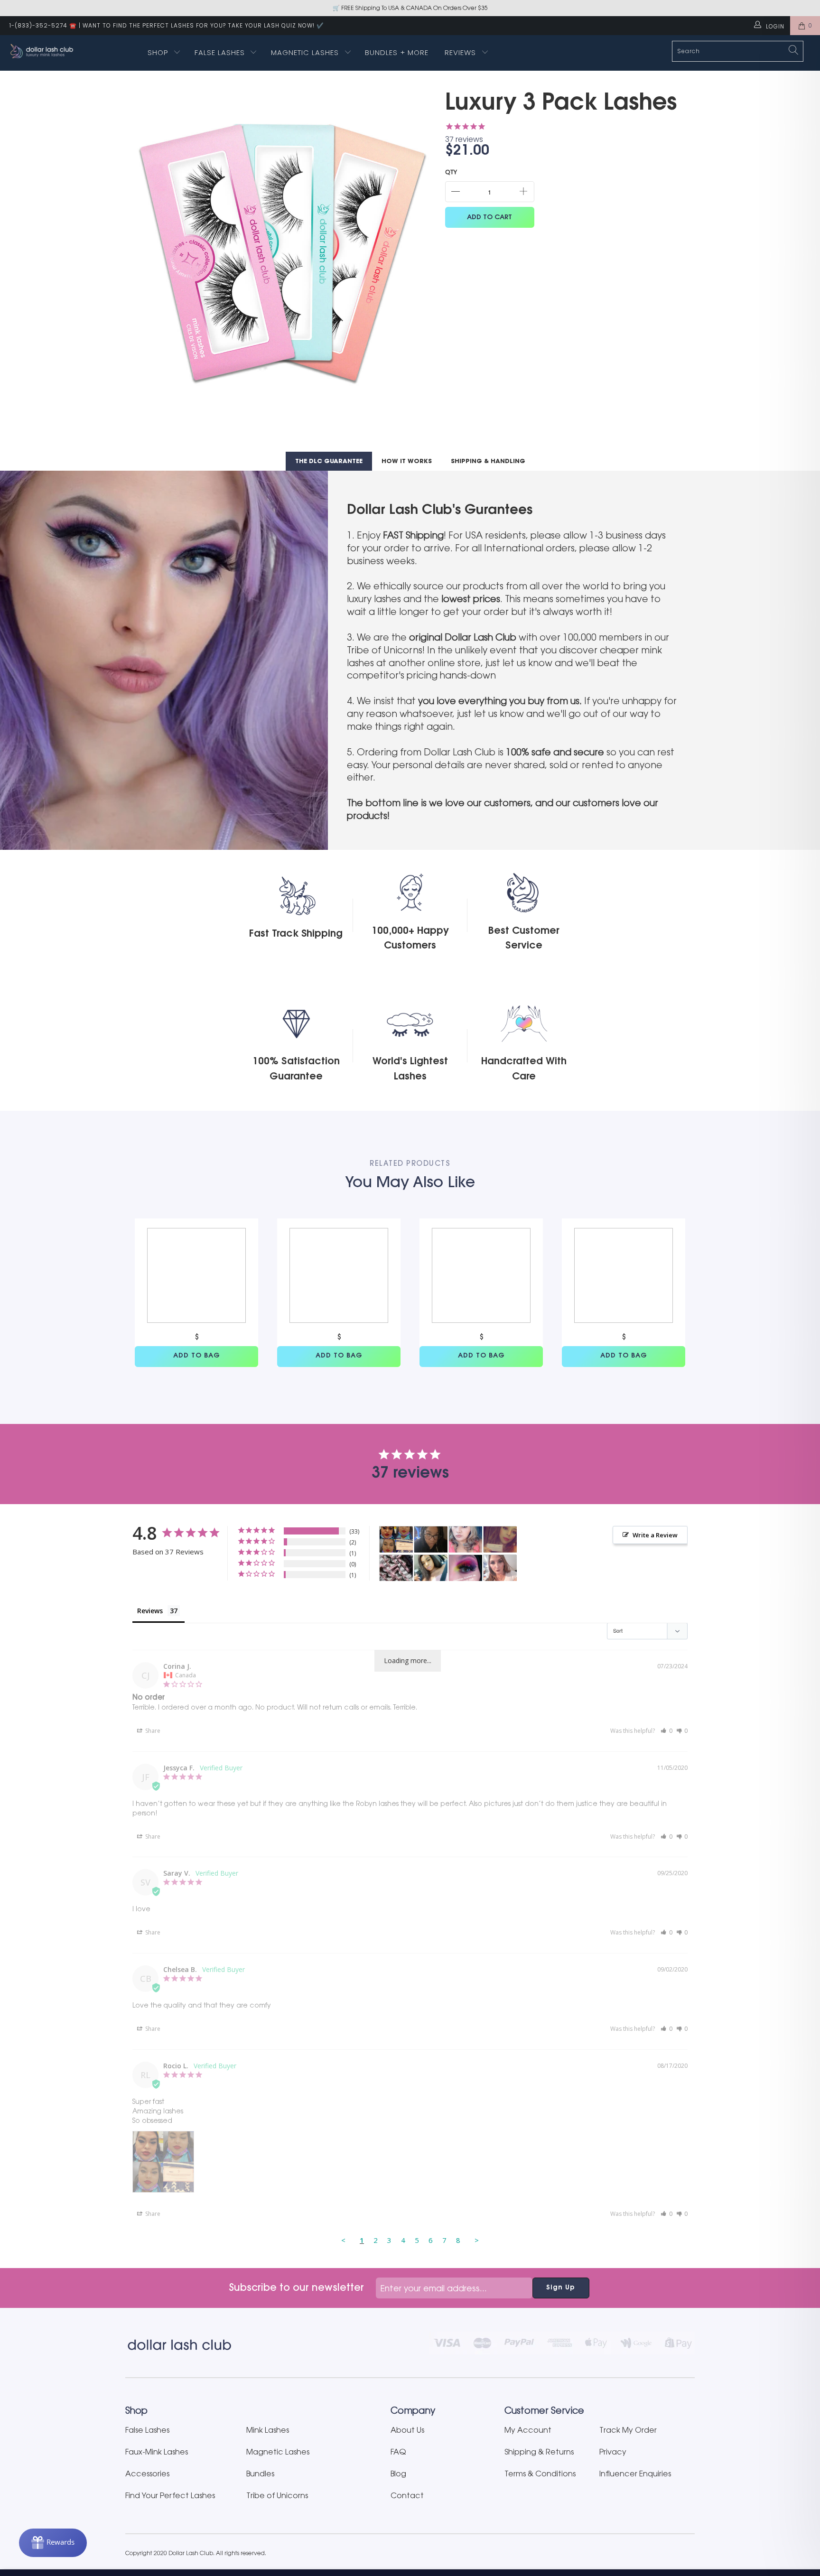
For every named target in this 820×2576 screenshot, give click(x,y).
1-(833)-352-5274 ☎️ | (45, 25)
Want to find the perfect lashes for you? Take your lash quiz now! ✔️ (203, 25)
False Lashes (220, 52)
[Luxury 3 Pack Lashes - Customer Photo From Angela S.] (466, 1539)
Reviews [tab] (150, 1611)
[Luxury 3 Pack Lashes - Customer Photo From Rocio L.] (396, 1539)
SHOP (158, 52)
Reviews (461, 52)
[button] (666, 1731)
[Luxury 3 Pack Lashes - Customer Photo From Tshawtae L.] (431, 1568)
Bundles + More (397, 52)
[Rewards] (53, 2543)
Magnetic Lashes (306, 52)
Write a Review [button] (655, 1535)
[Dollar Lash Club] (70, 51)
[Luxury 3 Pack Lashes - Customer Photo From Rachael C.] (500, 1568)
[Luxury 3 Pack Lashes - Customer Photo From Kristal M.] (466, 1568)
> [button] (477, 2240)
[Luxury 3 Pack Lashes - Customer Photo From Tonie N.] (431, 1539)
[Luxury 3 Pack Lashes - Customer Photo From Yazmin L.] (500, 1539)
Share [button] (152, 1731)
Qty (451, 172)
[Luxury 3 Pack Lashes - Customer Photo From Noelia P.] (396, 1568)
